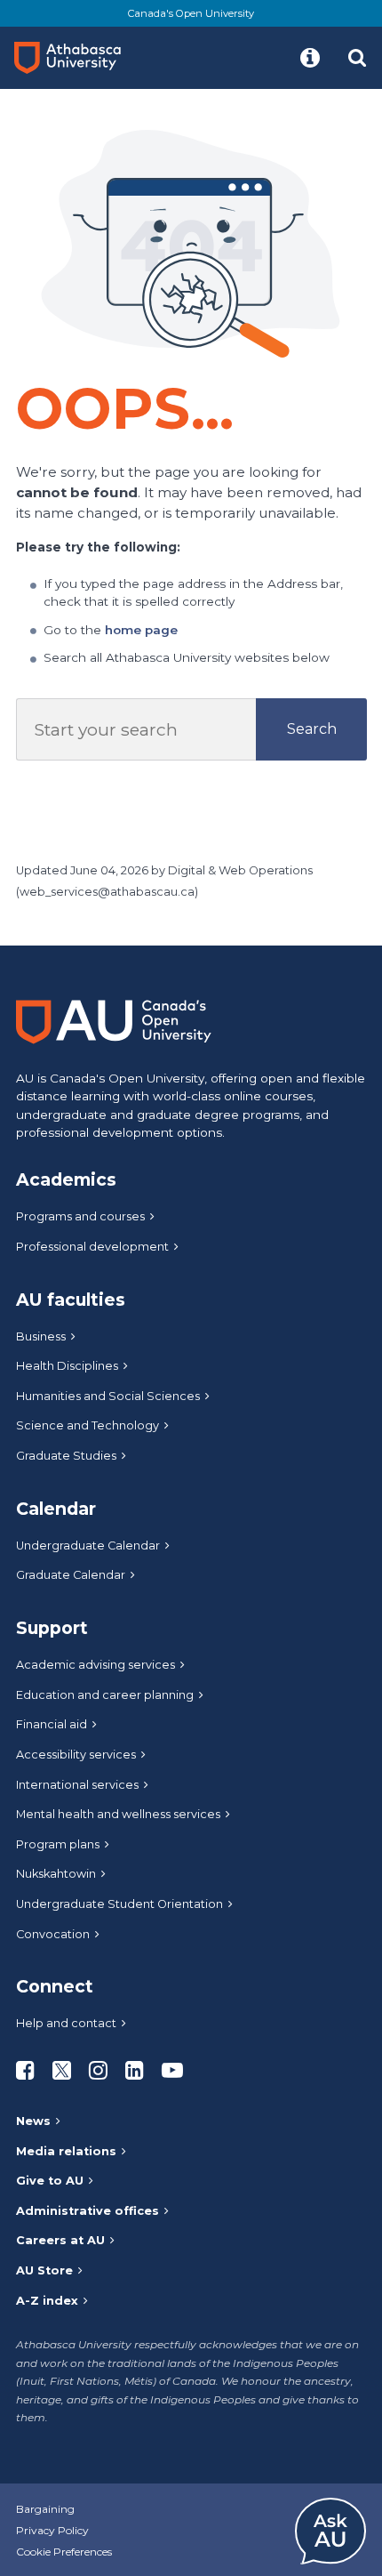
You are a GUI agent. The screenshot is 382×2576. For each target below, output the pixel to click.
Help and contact (66, 2023)
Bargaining (45, 2509)
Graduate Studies (66, 1456)
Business (41, 1336)
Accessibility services (76, 1755)
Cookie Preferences (64, 2552)
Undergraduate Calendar (88, 1546)
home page (141, 630)
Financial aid (52, 1724)
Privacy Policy (52, 2530)
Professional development (92, 1247)
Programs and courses (80, 1216)
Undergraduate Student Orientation (119, 1904)
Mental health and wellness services (118, 1814)
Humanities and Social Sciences (108, 1396)
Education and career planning (105, 1695)
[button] (310, 58)
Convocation (53, 1934)
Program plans (58, 1844)
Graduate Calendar (71, 1575)
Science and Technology (88, 1425)
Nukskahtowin (56, 1874)
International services (77, 1785)
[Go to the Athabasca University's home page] (75, 58)
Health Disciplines (67, 1366)
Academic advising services (95, 1665)
